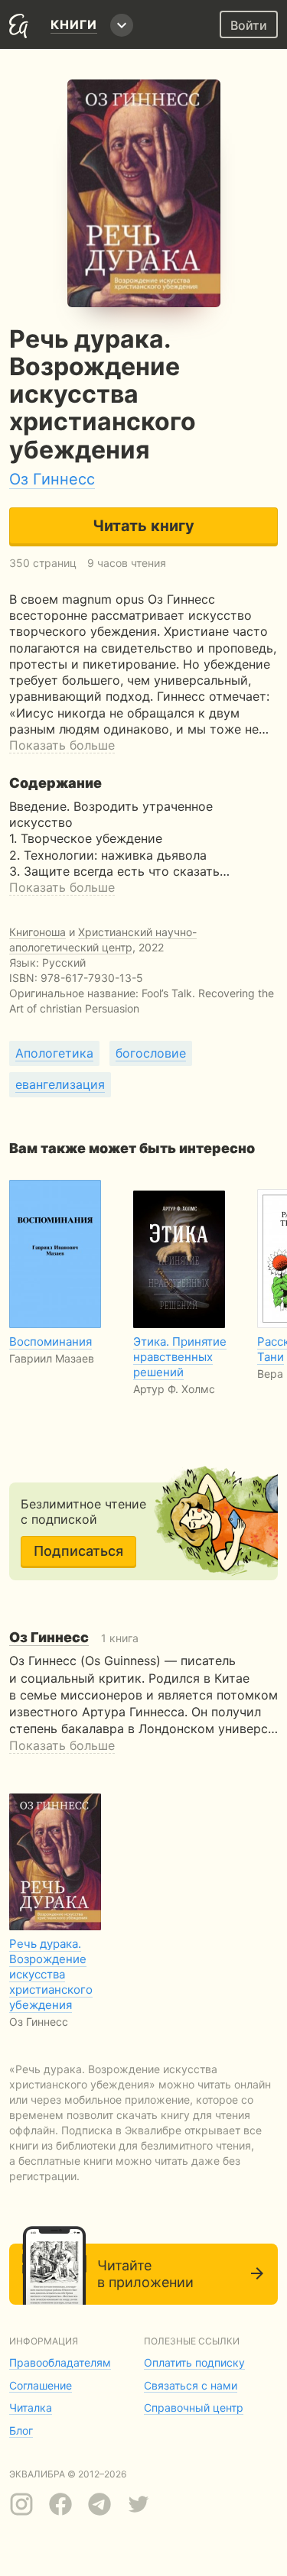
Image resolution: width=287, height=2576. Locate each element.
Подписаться (78, 1551)
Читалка (31, 2408)
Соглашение (41, 2385)
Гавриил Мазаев (52, 1358)
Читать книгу (143, 526)
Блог (21, 2430)
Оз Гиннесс (52, 479)
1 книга (74, 1638)
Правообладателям (60, 2362)
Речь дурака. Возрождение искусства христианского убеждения (51, 1974)
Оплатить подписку (194, 2362)
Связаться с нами (191, 2385)
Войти (249, 25)
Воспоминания (51, 1341)
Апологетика (54, 1053)
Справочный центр (194, 2408)
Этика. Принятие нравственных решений (180, 1357)
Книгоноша (38, 932)
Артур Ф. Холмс (174, 1389)
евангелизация (60, 1084)
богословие (151, 1053)
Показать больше (62, 745)
